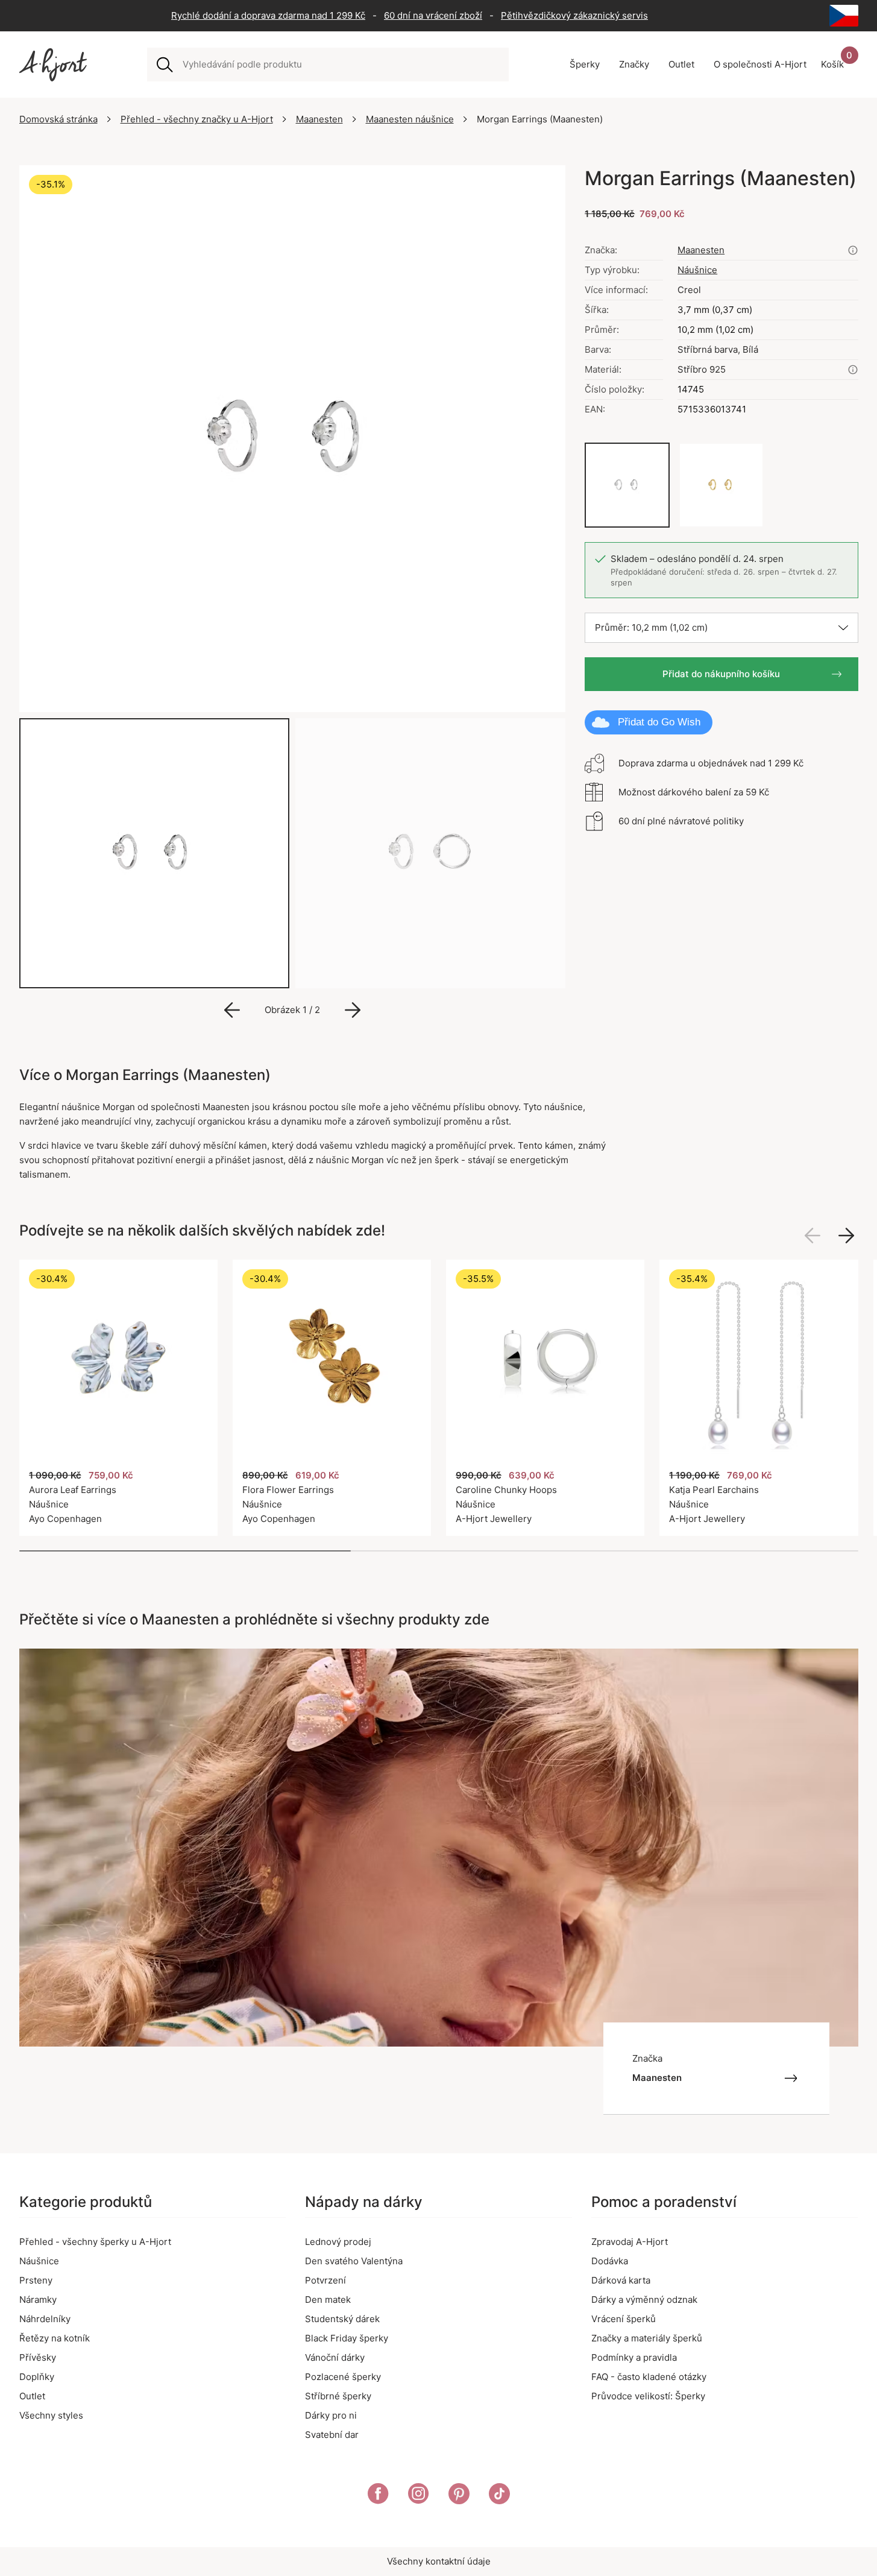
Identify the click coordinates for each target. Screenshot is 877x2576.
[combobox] (341, 65)
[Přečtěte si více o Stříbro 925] (853, 370)
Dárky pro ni (331, 2415)
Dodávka (610, 2261)
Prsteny (36, 2280)
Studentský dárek (342, 2319)
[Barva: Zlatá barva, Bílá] (721, 485)
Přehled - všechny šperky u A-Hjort (95, 2242)
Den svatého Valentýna (354, 2261)
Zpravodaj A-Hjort (630, 2242)
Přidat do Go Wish (659, 722)
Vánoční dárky (335, 2357)
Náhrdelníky (45, 2319)
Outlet (32, 2396)
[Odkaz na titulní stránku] (53, 65)
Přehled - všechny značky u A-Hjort (197, 119)
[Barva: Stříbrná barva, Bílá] (627, 485)
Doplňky (37, 2377)
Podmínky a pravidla (634, 2357)
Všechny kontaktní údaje (439, 2561)
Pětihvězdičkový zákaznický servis (574, 15)
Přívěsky (38, 2357)
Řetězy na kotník (55, 2338)
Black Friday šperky (347, 2338)
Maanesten (319, 119)
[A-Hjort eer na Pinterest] (459, 2496)
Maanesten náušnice (410, 119)
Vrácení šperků (624, 2319)
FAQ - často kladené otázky (649, 2377)
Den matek (328, 2300)
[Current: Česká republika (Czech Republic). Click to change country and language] (844, 16)
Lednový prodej (338, 2242)
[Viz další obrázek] (846, 1236)
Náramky (38, 2300)
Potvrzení (325, 2280)
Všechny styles (51, 2415)
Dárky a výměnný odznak (644, 2300)
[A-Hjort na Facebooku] (378, 2496)
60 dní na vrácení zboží (433, 15)
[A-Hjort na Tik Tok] (499, 2496)
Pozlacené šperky (343, 2377)
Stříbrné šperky (338, 2396)
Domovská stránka (58, 119)
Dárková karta (621, 2280)
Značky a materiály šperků (647, 2338)
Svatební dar (332, 2435)
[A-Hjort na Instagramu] (419, 2496)
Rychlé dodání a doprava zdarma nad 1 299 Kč (268, 15)
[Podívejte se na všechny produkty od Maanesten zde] (853, 250)
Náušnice (697, 270)
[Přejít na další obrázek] (353, 1010)
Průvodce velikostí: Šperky (648, 2396)
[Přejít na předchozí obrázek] (232, 1010)
